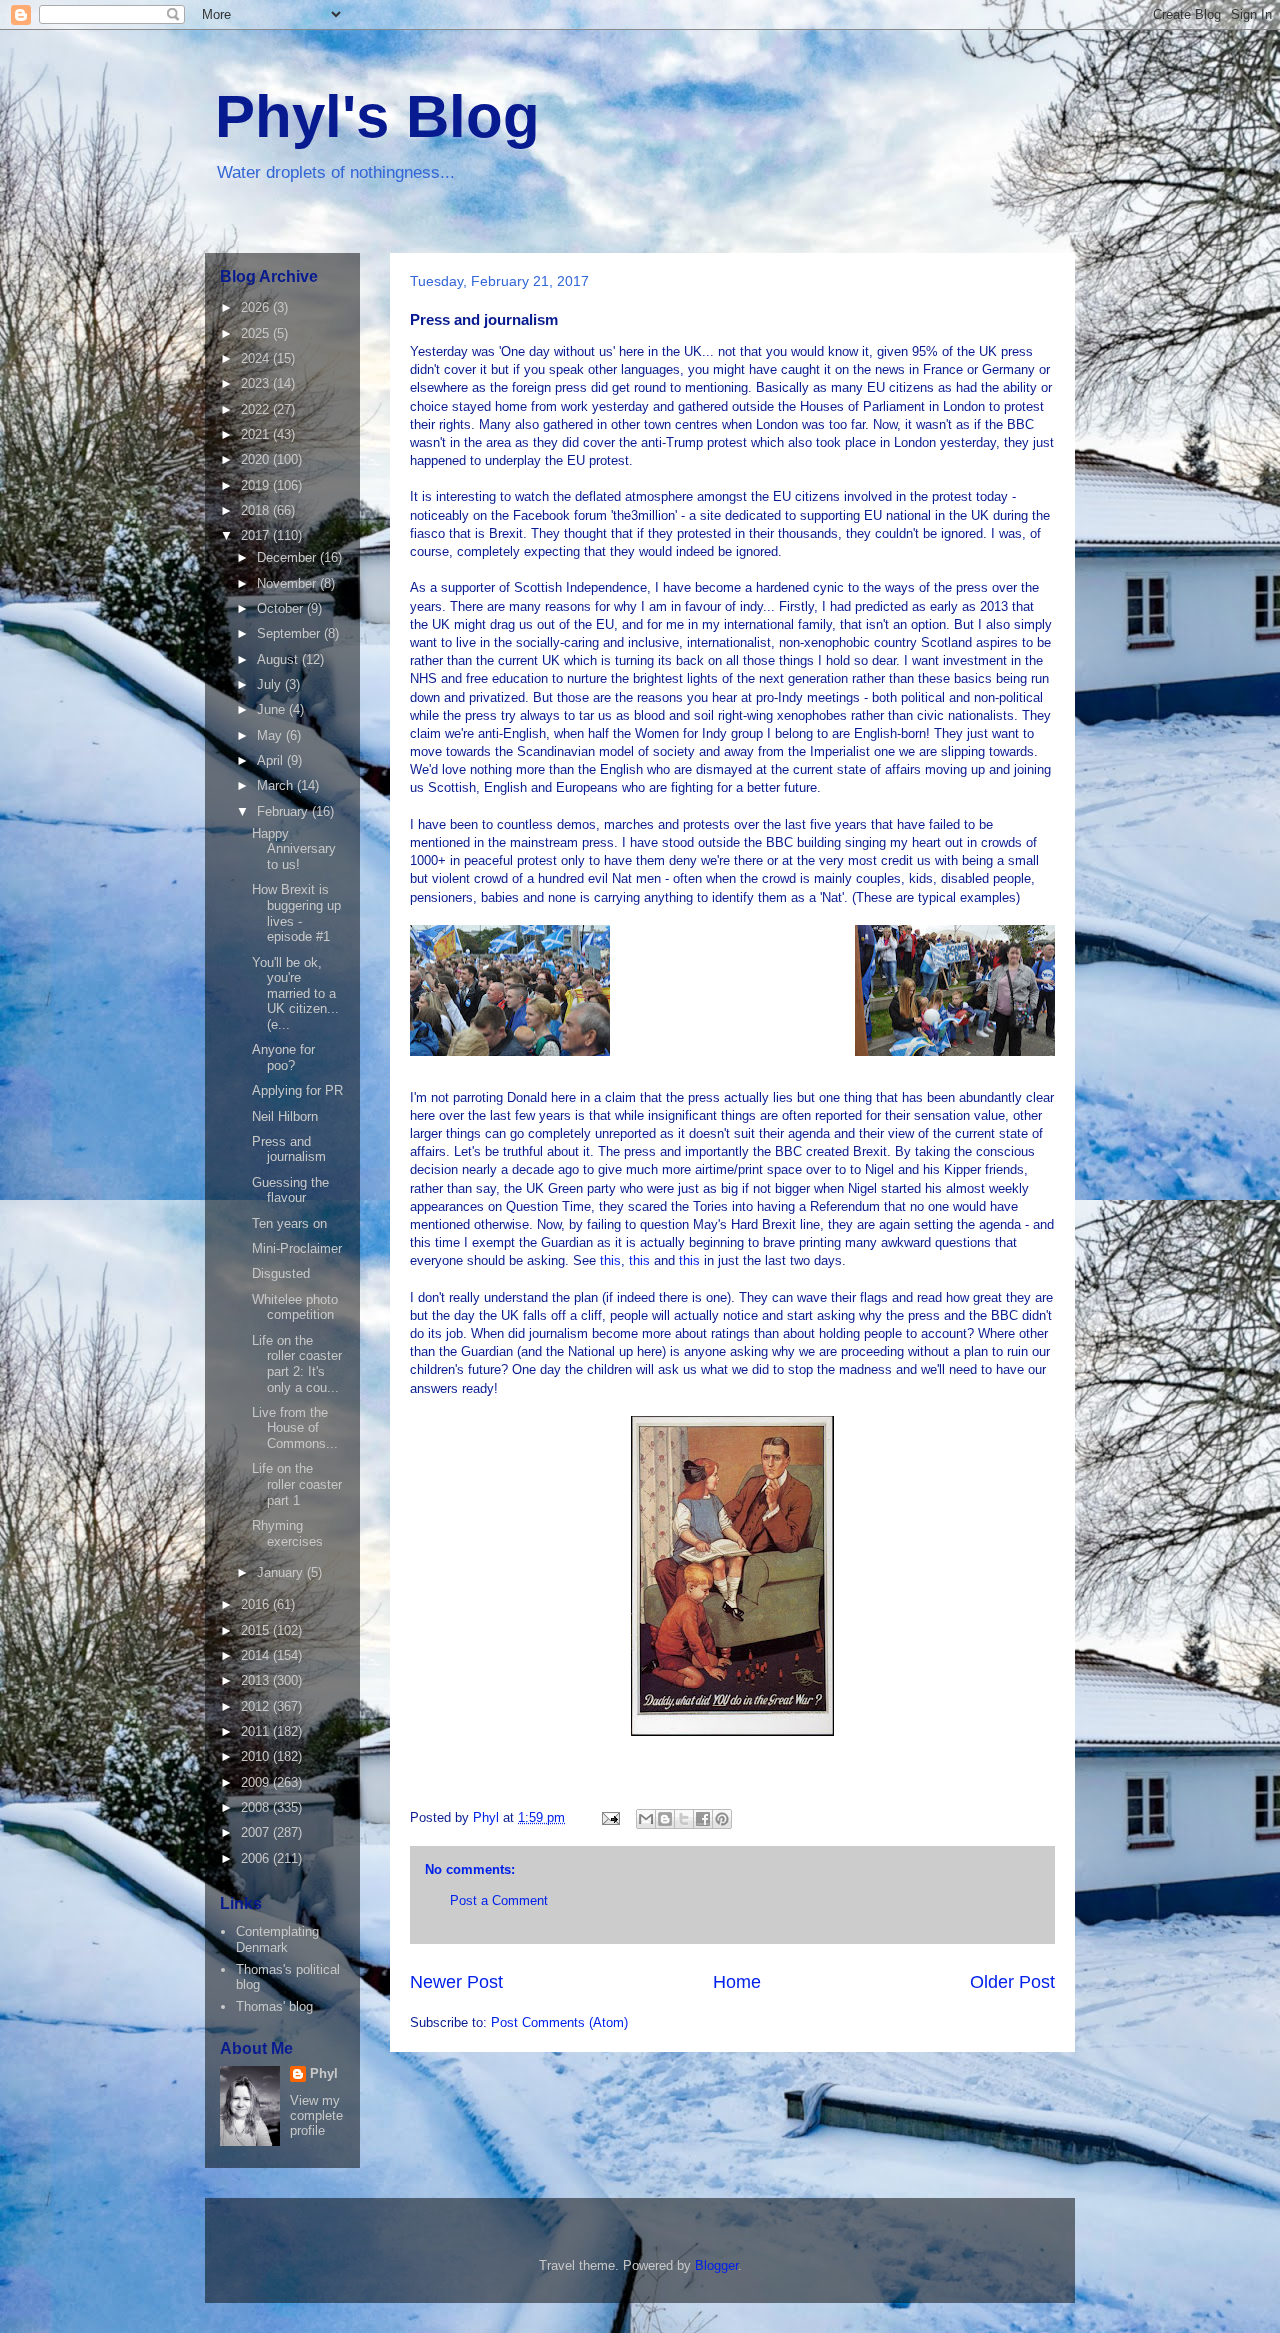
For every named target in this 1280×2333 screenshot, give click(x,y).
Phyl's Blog (377, 116)
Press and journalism (289, 1149)
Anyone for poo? (283, 1057)
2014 (257, 1655)
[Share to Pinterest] (722, 1819)
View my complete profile (316, 2115)
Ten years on (289, 1223)
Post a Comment (499, 1900)
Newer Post (456, 1982)
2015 (257, 1630)
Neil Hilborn (285, 1116)
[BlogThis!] (665, 1819)
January (282, 1572)
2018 (257, 510)
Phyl (324, 2073)
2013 (257, 1680)
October (282, 608)
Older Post (1012, 1982)
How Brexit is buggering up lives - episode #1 (296, 913)
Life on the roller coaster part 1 (297, 1484)
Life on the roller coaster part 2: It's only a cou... (297, 1364)
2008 (257, 1807)
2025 (257, 333)
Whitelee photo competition (295, 1307)
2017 (257, 535)
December (288, 557)
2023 (257, 383)
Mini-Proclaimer (297, 1248)
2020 (257, 459)
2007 (257, 1832)
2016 (257, 1604)
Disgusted (281, 1273)
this (610, 1260)
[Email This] (646, 1819)
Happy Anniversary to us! (294, 849)
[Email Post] (609, 1817)
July (271, 684)
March (277, 785)
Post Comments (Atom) (559, 2022)
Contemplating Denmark (277, 1939)
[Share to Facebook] (703, 1819)
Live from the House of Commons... (295, 1428)
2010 (257, 1756)
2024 (257, 358)
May (271, 735)
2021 (257, 434)
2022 (257, 409)
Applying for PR (297, 1090)
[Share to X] (684, 1819)
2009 (257, 1782)
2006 (257, 1858)
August (279, 659)
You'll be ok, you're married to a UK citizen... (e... (295, 993)
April (272, 760)
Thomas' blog (274, 2006)
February (284, 811)
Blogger (716, 2265)
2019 (257, 485)
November (288, 583)
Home (737, 1982)
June (273, 709)
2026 (257, 307)
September (290, 633)
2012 (257, 1706)
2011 (257, 1731)
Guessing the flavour (290, 1190)
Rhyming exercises (287, 1533)
